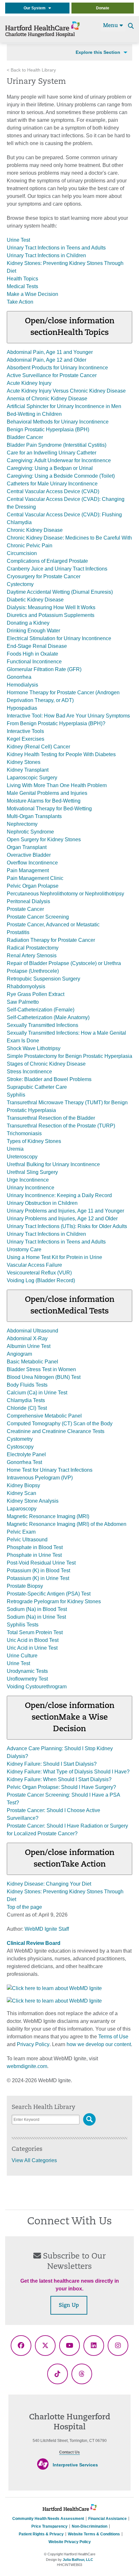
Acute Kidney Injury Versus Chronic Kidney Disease (66, 391)
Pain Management (28, 870)
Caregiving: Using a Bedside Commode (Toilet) (61, 476)
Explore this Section (98, 52)
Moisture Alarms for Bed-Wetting (44, 801)
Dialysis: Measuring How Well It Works (51, 607)
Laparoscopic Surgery (32, 778)
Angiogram (19, 1354)
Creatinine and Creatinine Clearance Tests (56, 1431)
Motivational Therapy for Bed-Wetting (49, 809)
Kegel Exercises (26, 739)
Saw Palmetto (23, 1002)
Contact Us (69, 2452)
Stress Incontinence (29, 1072)
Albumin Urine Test (29, 1346)
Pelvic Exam (21, 1532)
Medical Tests (22, 286)
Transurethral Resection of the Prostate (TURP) (61, 1126)
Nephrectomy (22, 824)
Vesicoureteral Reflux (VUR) (39, 1273)
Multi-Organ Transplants (34, 816)
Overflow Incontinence (32, 863)
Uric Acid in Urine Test (32, 1648)
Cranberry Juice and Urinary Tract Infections (57, 569)
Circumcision (22, 553)
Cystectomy (20, 584)
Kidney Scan (21, 1493)
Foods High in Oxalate (32, 654)
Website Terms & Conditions (94, 2534)
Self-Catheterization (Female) (41, 1010)
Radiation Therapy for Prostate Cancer (51, 940)
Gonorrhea (19, 677)
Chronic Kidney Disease (35, 530)
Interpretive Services (75, 2465)
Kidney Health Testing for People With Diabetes (61, 754)
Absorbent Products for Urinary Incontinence (57, 368)
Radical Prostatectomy (33, 948)
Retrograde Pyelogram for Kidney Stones (54, 1601)
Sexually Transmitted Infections (43, 1025)
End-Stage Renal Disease (37, 646)
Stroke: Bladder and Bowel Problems (49, 1079)
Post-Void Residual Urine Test (41, 1563)
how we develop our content (99, 2044)
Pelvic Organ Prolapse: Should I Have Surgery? (61, 1787)
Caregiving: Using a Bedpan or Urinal (50, 468)
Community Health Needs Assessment (48, 2519)
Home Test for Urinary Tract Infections (50, 1470)
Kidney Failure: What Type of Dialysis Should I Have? (68, 1772)
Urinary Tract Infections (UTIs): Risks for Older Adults (67, 1226)
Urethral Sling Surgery (32, 1172)
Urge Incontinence (28, 1180)
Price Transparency (49, 2526)
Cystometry (20, 1439)
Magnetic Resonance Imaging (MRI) (48, 1516)
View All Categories (34, 2160)
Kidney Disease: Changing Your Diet (49, 1884)
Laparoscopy (22, 1509)
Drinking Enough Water (33, 631)
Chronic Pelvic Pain (30, 546)
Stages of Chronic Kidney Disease (46, 1064)
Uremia (15, 1149)
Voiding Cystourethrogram (37, 1687)
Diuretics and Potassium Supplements (51, 615)
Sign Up (69, 2306)
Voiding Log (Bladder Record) (41, 1280)
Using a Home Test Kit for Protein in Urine (54, 1257)
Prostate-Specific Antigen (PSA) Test (49, 1594)
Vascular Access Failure (34, 1265)
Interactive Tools (25, 731)
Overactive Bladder (29, 855)
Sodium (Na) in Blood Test (37, 1609)
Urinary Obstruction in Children (42, 1203)
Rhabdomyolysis (26, 986)
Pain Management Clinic (35, 878)
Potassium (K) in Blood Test (38, 1571)
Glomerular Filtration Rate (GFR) (44, 669)
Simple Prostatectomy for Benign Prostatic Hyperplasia (69, 1056)
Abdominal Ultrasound (32, 1331)
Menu (111, 26)
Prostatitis (18, 932)
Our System (36, 8)
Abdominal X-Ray (27, 1338)
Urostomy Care (24, 1249)
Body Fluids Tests (27, 1385)
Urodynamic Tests (27, 1671)
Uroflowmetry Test (27, 1679)
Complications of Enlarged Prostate (47, 561)
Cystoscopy (20, 1447)
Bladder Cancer (25, 437)
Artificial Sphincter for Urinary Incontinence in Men (64, 406)
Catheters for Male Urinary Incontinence (52, 484)
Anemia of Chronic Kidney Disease (47, 399)
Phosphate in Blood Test (35, 1547)
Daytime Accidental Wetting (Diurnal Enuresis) (60, 592)
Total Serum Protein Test (35, 1632)
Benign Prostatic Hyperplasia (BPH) (48, 429)
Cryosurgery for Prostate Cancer (44, 576)
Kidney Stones (24, 762)
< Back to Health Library (31, 70)
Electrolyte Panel (26, 1454)
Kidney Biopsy (23, 1485)
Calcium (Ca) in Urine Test (37, 1393)
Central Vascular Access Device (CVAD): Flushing (64, 515)
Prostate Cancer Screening (38, 917)
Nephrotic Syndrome (30, 832)
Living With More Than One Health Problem (57, 785)
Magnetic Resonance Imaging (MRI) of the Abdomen (67, 1524)
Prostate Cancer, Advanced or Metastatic (53, 925)
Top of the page (24, 1907)
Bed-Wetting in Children (34, 414)
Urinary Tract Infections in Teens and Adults (56, 248)
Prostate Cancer (25, 909)
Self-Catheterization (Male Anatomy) (48, 1017)
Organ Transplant (27, 847)
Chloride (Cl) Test (27, 1408)
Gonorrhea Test (24, 1462)
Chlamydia (19, 522)
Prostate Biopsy (25, 1586)
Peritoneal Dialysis (28, 901)
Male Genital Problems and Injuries (47, 793)
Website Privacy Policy (70, 2542)
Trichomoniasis (24, 1133)
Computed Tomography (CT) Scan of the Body (60, 1424)
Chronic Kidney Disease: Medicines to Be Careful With (69, 538)
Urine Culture (22, 1656)
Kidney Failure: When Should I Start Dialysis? (59, 1779)
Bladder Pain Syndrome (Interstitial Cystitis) (57, 445)
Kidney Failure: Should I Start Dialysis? (52, 1764)
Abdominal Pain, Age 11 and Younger (50, 352)
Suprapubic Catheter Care (37, 1087)
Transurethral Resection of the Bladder (51, 1118)
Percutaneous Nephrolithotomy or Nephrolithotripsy (65, 894)
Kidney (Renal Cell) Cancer (38, 747)
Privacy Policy (33, 2044)
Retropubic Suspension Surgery (43, 979)
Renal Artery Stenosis (32, 956)
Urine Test (18, 240)
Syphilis (16, 1095)
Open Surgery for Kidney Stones (44, 839)
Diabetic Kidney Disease (35, 600)
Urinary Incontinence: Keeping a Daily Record (59, 1195)
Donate (103, 8)
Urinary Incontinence (31, 1188)
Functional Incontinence (34, 662)
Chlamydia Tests (26, 1400)
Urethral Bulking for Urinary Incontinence (53, 1164)
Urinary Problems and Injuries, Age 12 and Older (62, 1219)
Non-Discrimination (90, 2526)
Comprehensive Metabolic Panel (44, 1416)
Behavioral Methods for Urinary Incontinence (58, 422)
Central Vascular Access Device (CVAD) (53, 491)
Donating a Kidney (28, 623)
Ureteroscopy (22, 1157)
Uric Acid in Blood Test (33, 1640)
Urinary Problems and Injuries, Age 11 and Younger (65, 1211)
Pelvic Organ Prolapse (33, 886)
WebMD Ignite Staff (47, 1929)
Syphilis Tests (23, 1625)
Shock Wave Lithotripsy (34, 1048)
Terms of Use (113, 2037)
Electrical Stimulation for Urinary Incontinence (59, 638)
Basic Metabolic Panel (32, 1362)
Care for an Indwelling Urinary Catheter (52, 453)
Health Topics (22, 279)
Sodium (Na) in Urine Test (36, 1617)
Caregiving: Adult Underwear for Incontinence (59, 460)
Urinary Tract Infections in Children (46, 255)
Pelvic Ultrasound (27, 1540)
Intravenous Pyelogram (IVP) (40, 1478)
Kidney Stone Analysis (33, 1501)
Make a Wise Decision (32, 294)
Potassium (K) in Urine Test (38, 1578)
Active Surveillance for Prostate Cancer (52, 375)
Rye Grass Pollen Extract (36, 994)
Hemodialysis (22, 685)
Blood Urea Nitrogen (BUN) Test (44, 1377)
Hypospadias (22, 708)
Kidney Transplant (28, 770)
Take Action (20, 302)
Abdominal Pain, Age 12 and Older (47, 360)
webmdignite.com (27, 2066)
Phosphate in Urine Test (34, 1555)
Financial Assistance (107, 2519)
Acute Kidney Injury (29, 383)
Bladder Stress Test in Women (41, 1369)
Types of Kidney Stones (34, 1141)
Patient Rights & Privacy (41, 2534)
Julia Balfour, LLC (78, 2560)
